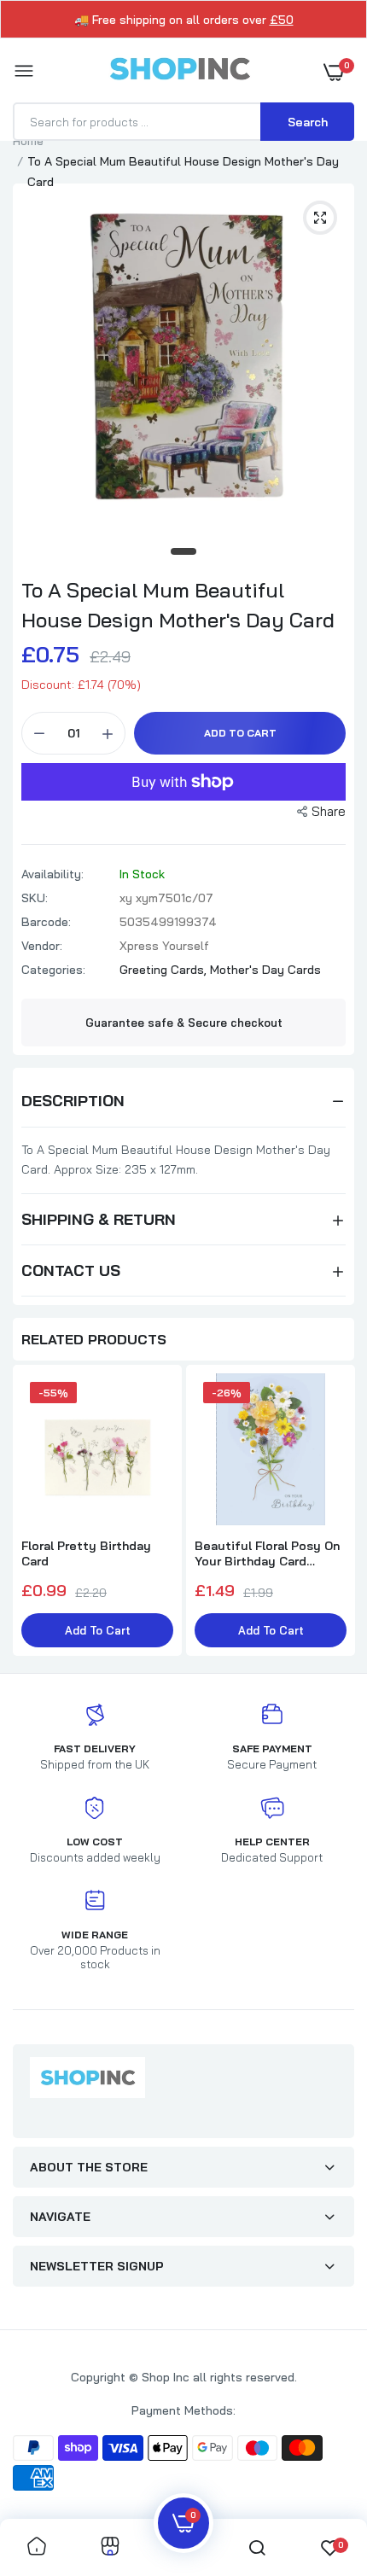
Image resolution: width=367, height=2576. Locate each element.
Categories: (53, 970)
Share (329, 811)
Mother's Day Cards (265, 970)
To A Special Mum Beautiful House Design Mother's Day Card (178, 605)
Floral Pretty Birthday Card (86, 1553)
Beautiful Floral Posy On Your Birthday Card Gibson (267, 1553)
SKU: (35, 898)
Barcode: (46, 922)
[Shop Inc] (179, 72)
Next (333, 1512)
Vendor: (42, 946)
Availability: (52, 874)
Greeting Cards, (165, 970)
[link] (37, 2547)
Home (28, 141)
